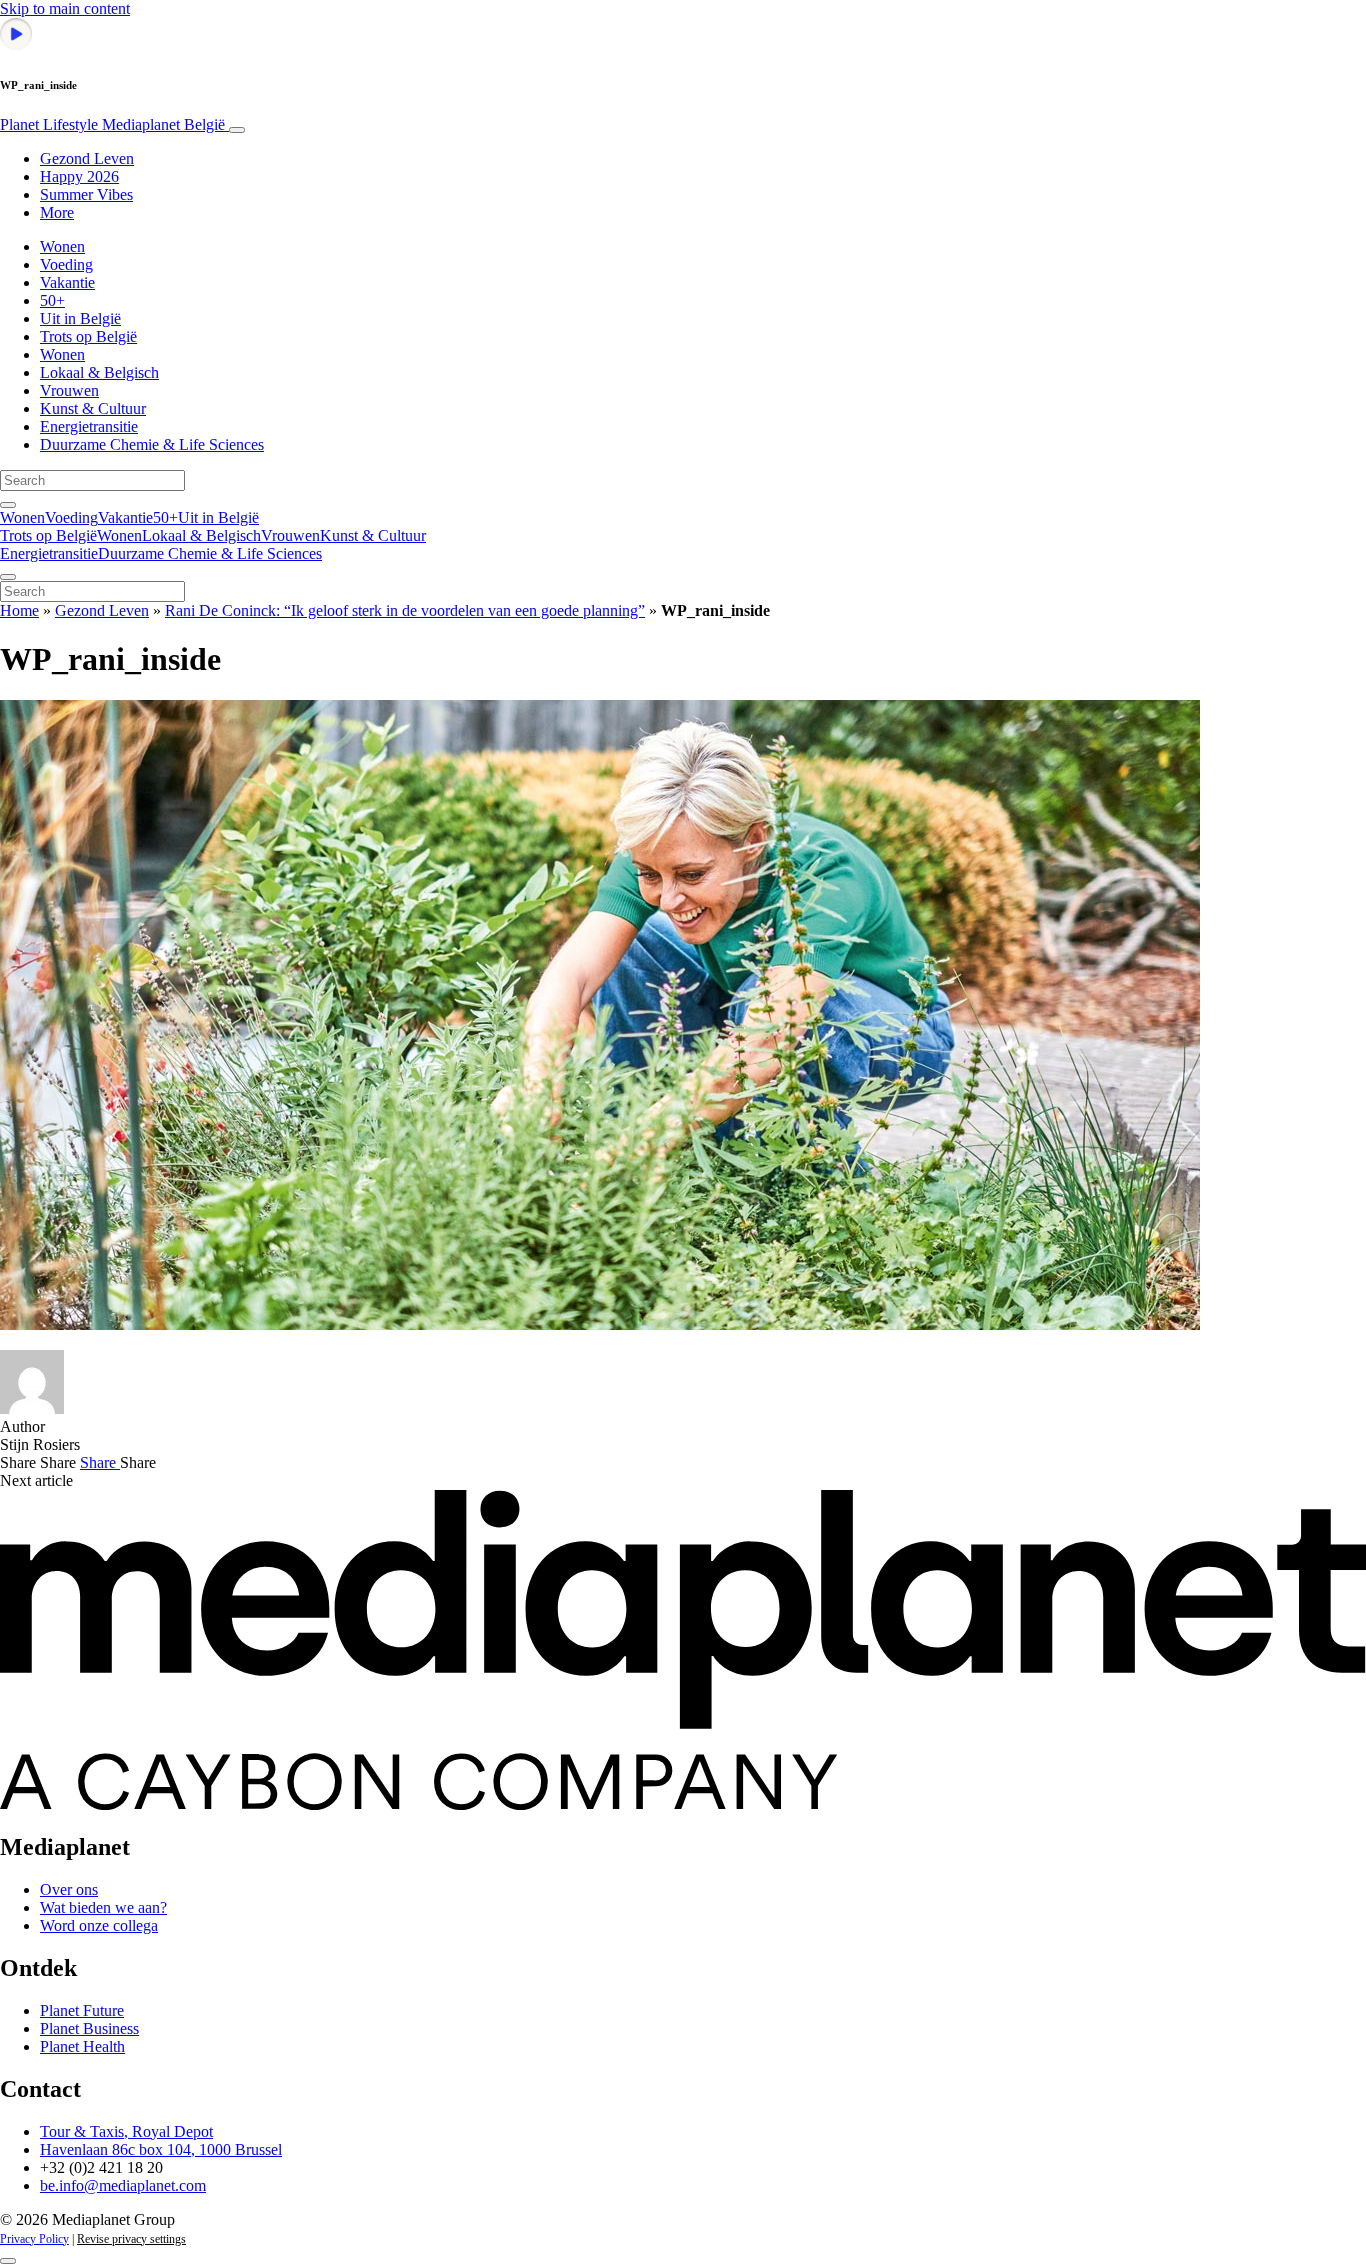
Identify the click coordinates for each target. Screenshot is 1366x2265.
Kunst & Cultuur (93, 408)
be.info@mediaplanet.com (123, 2185)
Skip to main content (65, 8)
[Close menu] (8, 577)
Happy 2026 (79, 176)
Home (19, 610)
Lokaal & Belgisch (99, 372)
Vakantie (67, 282)
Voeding (66, 264)
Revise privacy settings (131, 2239)
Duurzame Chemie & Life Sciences (152, 444)
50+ (52, 300)
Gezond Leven (87, 158)
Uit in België (80, 318)
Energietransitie (89, 426)
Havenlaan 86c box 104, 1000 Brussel (161, 2149)
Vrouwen (69, 390)
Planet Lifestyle (112, 124)
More (57, 212)
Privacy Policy (34, 2239)
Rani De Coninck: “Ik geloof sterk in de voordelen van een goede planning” (405, 610)
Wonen (62, 246)
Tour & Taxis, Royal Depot (126, 2131)
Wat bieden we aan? (103, 1907)
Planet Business (89, 2028)
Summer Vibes (86, 194)
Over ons (69, 1889)
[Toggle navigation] (237, 130)
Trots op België (88, 336)
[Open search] (8, 505)
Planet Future (82, 2010)
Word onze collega (99, 1925)
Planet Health (82, 2046)
